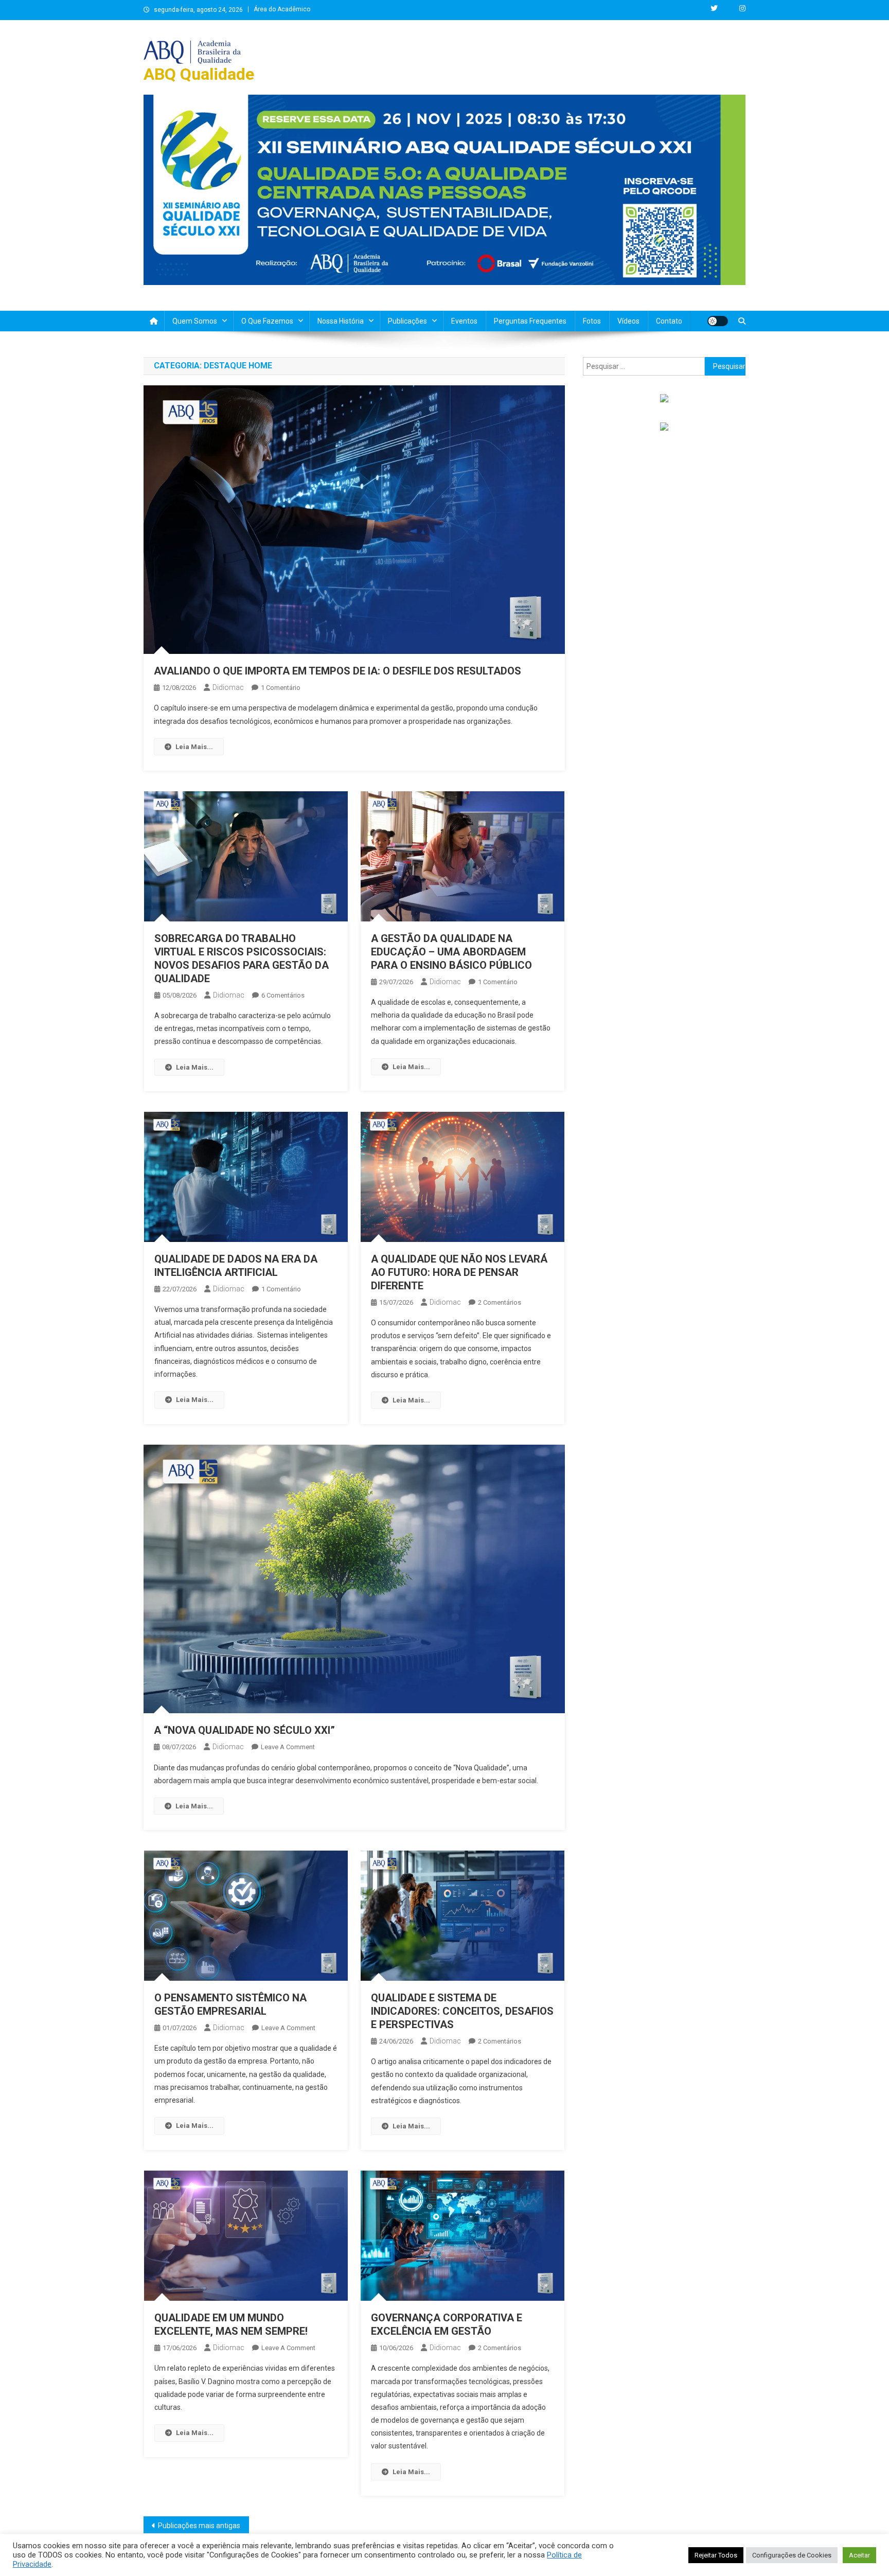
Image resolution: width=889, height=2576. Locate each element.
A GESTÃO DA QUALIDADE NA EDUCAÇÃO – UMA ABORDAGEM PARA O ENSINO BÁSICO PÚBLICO (451, 952)
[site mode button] (718, 321)
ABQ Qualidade (199, 74)
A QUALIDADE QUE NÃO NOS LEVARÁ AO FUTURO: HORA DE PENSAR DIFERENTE (459, 1272)
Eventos (464, 321)
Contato (669, 321)
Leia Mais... (194, 747)
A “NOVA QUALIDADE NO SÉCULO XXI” (244, 1730)
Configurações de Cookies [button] (792, 2555)
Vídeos (628, 321)
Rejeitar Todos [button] (716, 2555)
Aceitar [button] (859, 2555)
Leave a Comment (288, 1747)
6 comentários (283, 995)
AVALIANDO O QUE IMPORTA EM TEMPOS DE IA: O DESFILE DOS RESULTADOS (337, 671)
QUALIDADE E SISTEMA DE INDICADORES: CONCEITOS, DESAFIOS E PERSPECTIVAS (462, 2011)
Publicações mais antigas (199, 2526)
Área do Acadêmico (282, 9)
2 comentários (500, 1302)
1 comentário (281, 688)
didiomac (228, 687)
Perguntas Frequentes (530, 321)
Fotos (592, 321)
